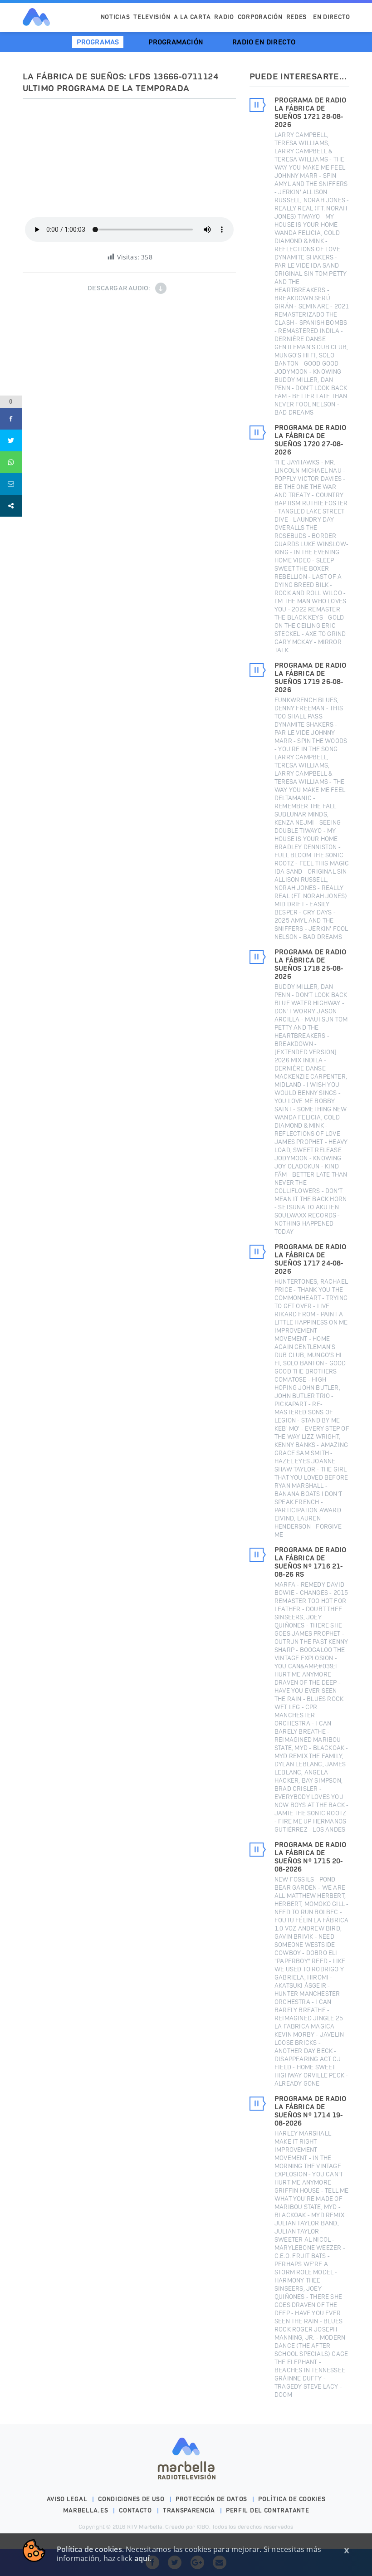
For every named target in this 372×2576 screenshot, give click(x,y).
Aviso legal (67, 2499)
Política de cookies (292, 2499)
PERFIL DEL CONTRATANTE (267, 2510)
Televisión (152, 17)
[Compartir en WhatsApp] (11, 462)
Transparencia (189, 2510)
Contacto (135, 2510)
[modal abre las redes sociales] (11, 506)
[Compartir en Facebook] (11, 419)
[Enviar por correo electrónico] (11, 484)
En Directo (332, 17)
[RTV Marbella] (36, 17)
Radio (224, 17)
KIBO (203, 2527)
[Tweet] (11, 440)
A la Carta (192, 17)
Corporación (260, 17)
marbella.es (86, 2510)
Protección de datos (211, 2499)
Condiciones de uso (131, 2499)
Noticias (115, 17)
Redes (297, 17)
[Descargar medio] (161, 288)
